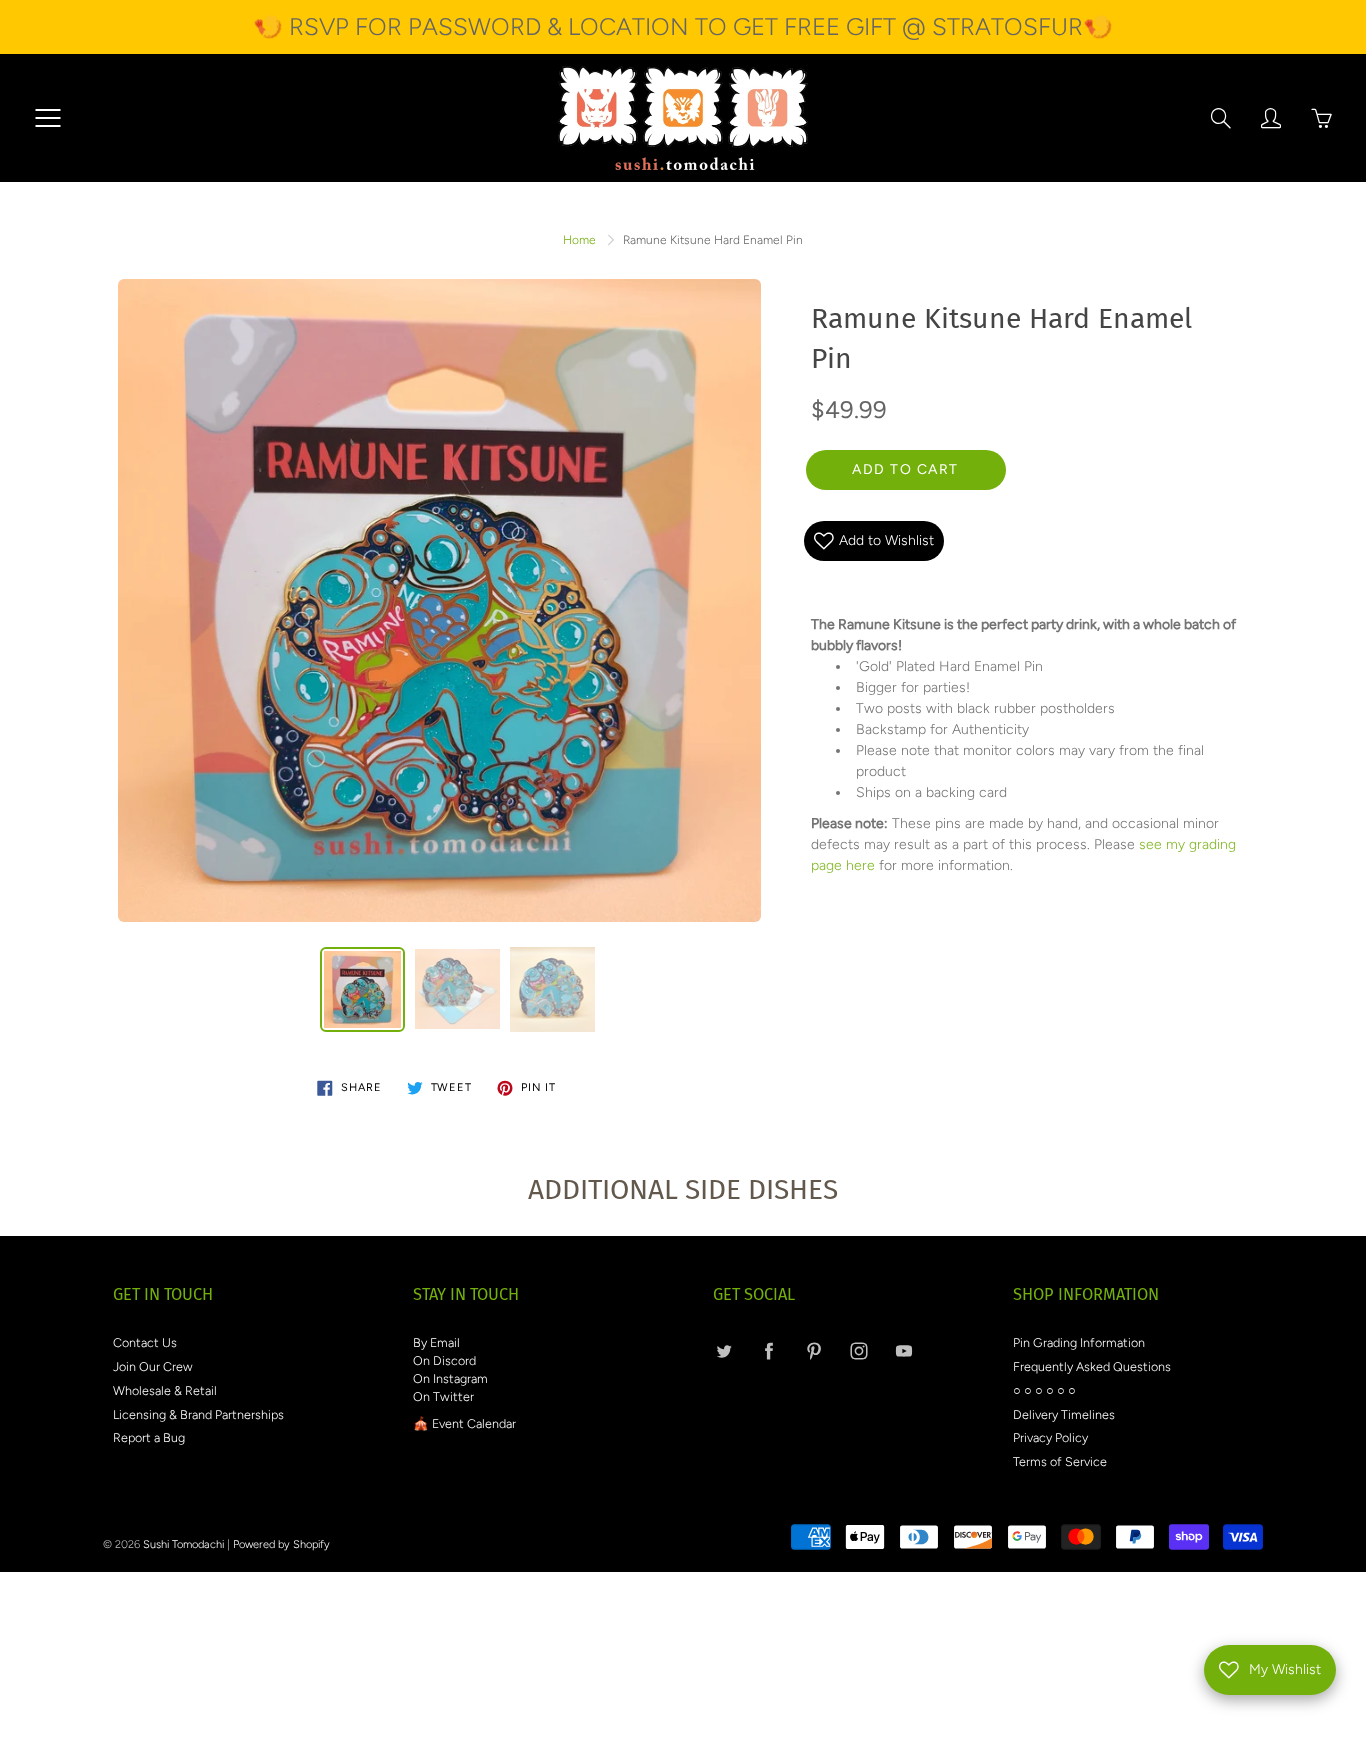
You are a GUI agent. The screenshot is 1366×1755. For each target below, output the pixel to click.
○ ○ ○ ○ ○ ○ (1044, 1390)
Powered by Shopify (281, 1544)
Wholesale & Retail (165, 1390)
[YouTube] (903, 1351)
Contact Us (145, 1342)
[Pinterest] (813, 1351)
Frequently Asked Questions (1092, 1366)
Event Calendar (474, 1423)
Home (579, 240)
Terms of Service (1060, 1461)
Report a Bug (149, 1437)
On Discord (444, 1360)
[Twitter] (723, 1351)
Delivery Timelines (1064, 1414)
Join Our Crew (153, 1366)
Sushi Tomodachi (183, 1544)
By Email (436, 1342)
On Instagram (450, 1378)
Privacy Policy (1050, 1437)
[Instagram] (858, 1351)
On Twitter (443, 1396)
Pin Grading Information (1079, 1342)
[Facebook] (768, 1351)
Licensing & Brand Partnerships (198, 1414)
